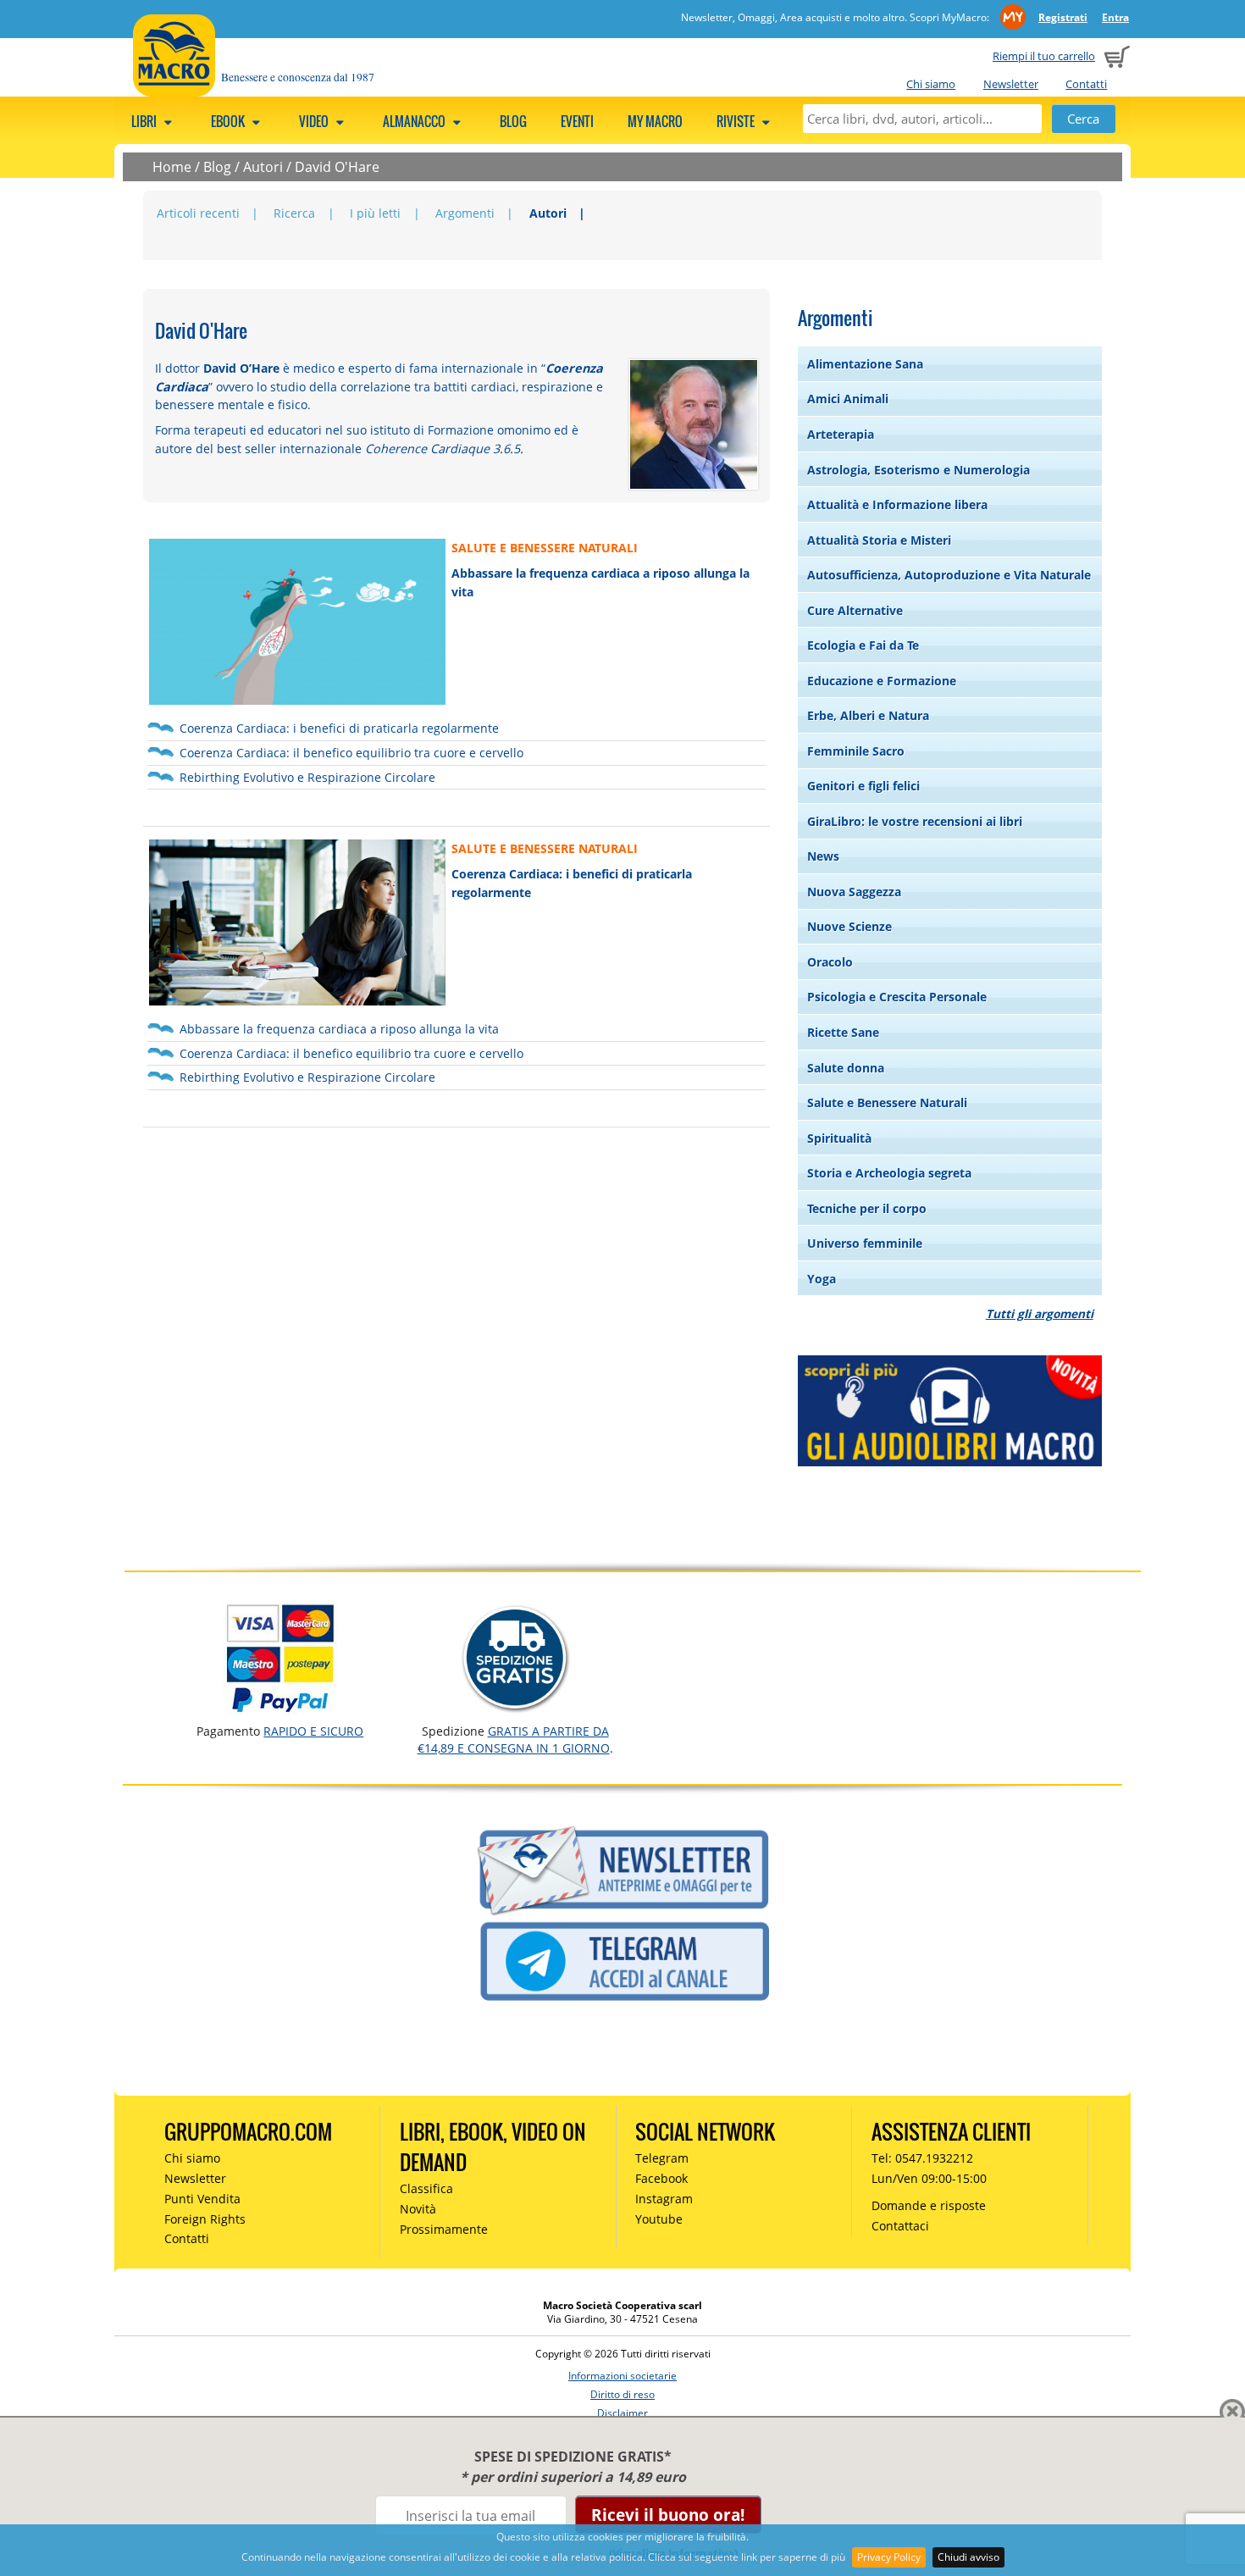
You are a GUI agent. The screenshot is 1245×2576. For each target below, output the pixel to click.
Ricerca (294, 213)
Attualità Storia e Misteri (879, 540)
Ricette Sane (843, 1032)
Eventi (577, 121)
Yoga (822, 1279)
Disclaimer (622, 2413)
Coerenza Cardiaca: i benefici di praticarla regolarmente (339, 728)
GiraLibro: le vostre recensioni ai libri (915, 821)
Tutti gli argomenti (1040, 1313)
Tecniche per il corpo (867, 1208)
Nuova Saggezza (854, 892)
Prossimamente (444, 2229)
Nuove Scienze (849, 926)
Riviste (737, 121)
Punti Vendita (202, 2199)
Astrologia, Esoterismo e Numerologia (919, 470)
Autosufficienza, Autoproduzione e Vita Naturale (949, 575)
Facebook (661, 2178)
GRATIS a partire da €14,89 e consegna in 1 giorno (514, 1739)
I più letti (375, 213)
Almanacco (415, 121)
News (823, 856)
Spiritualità (839, 1138)
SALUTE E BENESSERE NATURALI (545, 548)
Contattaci (900, 2226)
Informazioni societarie (622, 2376)
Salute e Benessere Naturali (887, 1102)
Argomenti (465, 213)
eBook (229, 121)
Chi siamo (931, 84)
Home (172, 167)
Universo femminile (865, 1243)
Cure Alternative (855, 610)
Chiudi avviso (968, 2557)
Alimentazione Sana (865, 364)
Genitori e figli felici (863, 786)
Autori (263, 167)
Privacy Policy (889, 2557)
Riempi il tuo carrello (1044, 56)
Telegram (662, 2158)
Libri (145, 121)
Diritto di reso (622, 2394)
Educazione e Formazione (882, 681)
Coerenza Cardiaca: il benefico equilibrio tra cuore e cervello (351, 753)
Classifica (426, 2188)
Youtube (659, 2219)
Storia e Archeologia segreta (889, 1173)
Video (315, 121)
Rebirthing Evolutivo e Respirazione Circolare (307, 777)
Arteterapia (841, 434)
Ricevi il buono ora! (668, 2515)
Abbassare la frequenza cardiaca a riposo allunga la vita (339, 1029)
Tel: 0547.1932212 (922, 2158)
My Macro (655, 121)
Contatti (1086, 84)
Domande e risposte (929, 2205)
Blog (513, 121)
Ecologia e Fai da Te (863, 645)
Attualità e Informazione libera (897, 504)
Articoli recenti (198, 213)
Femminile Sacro (856, 751)
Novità (418, 2209)
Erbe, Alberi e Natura (868, 715)
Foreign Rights (205, 2219)
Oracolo (830, 962)
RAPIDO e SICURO (313, 1731)
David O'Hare (337, 167)
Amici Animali (848, 399)
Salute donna (846, 1068)
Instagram (664, 2199)
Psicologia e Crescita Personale (897, 997)
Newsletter (1011, 84)
